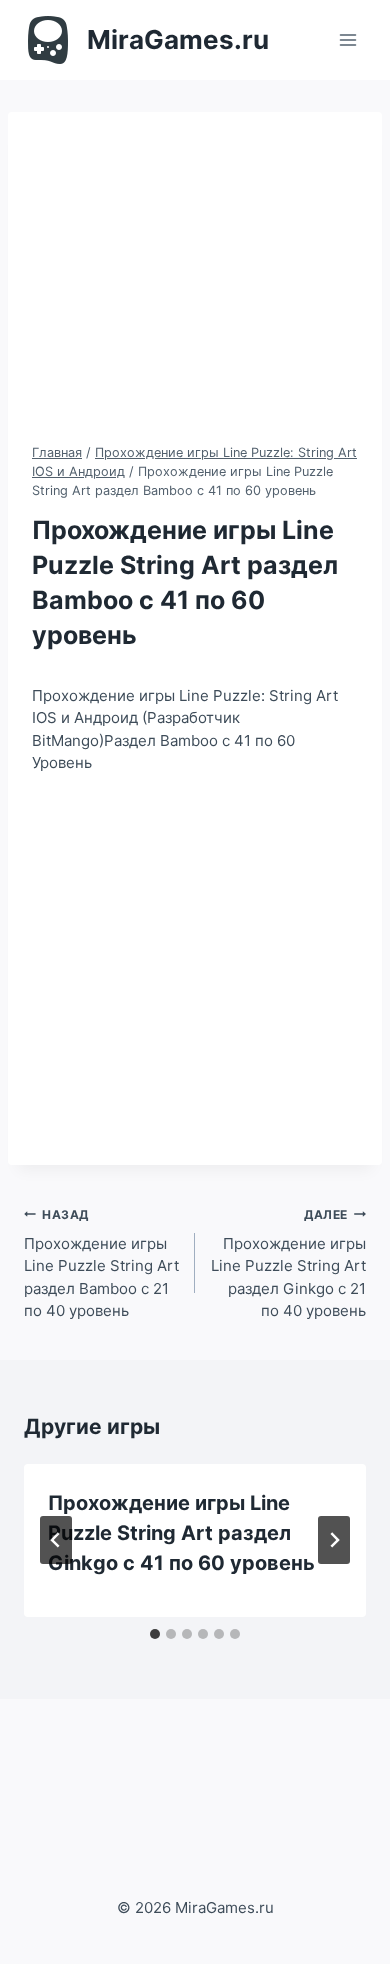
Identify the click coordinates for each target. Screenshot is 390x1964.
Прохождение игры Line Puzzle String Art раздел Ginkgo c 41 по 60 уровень (181, 1533)
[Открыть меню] (347, 39)
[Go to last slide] (56, 1540)
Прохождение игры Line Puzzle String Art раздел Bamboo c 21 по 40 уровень (101, 1264)
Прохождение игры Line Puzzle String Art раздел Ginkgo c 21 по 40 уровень (288, 1264)
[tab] (155, 1634)
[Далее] (334, 1540)
